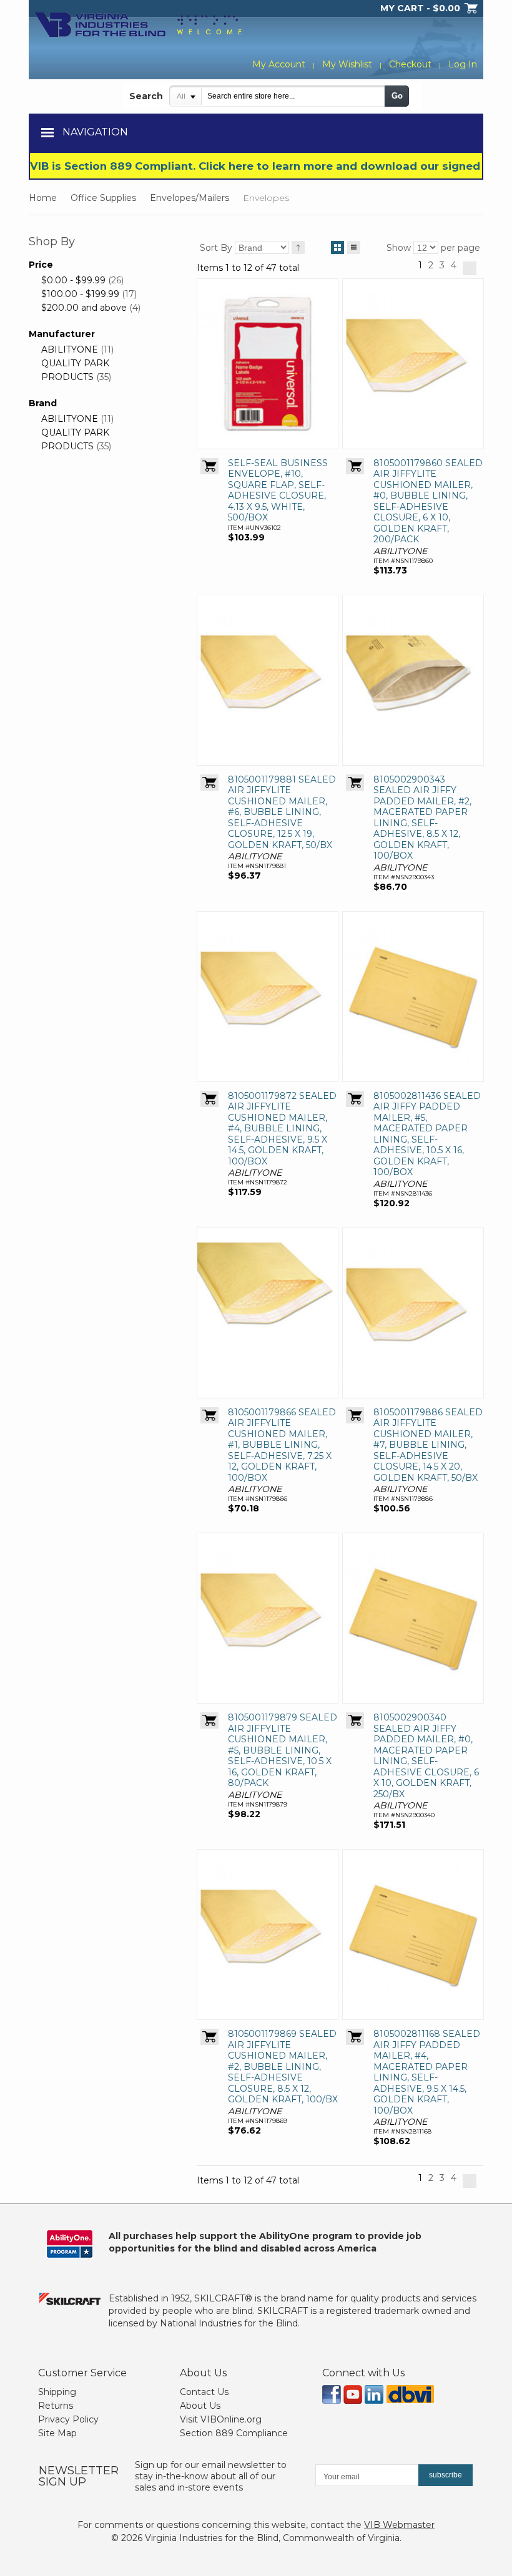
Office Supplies (103, 198)
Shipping (57, 2392)
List (354, 247)
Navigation (95, 132)
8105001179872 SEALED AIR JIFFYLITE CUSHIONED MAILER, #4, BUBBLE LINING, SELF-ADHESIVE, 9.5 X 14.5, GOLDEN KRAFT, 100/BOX (282, 1129)
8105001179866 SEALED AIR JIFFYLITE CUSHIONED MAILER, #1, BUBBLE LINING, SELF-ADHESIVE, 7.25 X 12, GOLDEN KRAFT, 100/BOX (282, 1445)
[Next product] (470, 268)
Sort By (216, 248)
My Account (279, 64)
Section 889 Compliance (234, 2433)
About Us (200, 2406)
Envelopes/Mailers (190, 198)
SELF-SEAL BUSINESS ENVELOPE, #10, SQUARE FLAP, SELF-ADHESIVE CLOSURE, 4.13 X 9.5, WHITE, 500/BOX (278, 490)
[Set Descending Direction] (298, 247)
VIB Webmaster (399, 2525)
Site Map (57, 2433)
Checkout (410, 64)
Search (146, 96)
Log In (463, 64)
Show (399, 248)
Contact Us (204, 2392)
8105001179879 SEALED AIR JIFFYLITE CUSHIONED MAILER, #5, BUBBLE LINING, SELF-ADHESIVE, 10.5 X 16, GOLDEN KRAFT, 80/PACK (283, 1750)
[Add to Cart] (209, 466)
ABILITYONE (70, 349)
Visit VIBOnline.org (221, 2419)
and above (84, 308)
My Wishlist (347, 64)
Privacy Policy (68, 2419)
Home (43, 198)
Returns (56, 2406)
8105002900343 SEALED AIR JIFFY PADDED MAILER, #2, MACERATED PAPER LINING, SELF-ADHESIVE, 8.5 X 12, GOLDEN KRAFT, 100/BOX (422, 818)
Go (397, 96)
